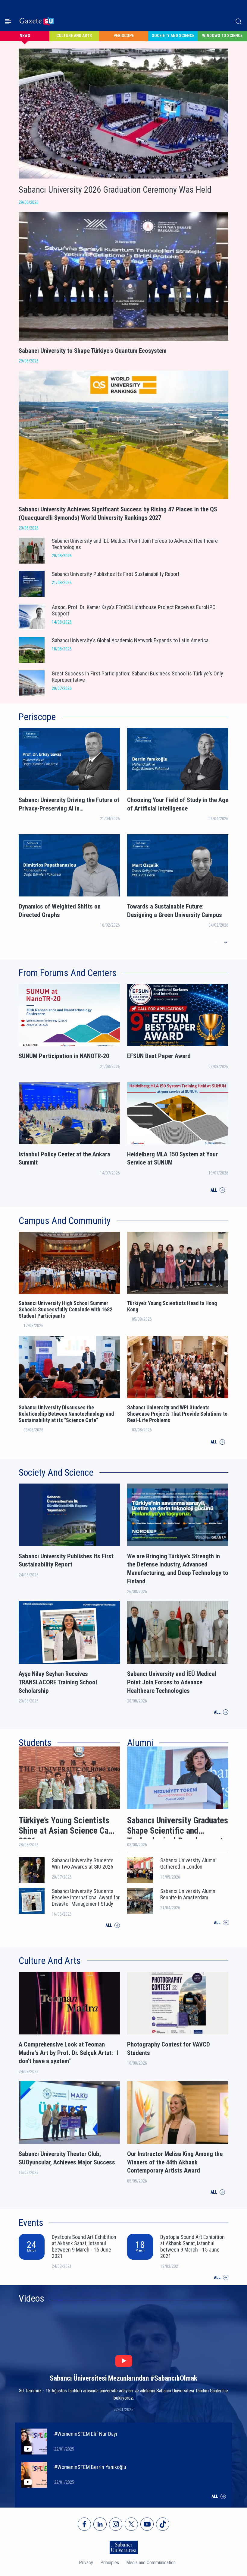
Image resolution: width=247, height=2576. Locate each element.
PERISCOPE (124, 36)
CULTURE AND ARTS (74, 36)
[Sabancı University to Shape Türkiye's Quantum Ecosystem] (123, 367)
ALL (217, 942)
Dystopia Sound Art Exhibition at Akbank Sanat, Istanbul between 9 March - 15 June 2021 (84, 2246)
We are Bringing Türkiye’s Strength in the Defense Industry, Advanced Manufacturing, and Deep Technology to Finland (178, 1569)
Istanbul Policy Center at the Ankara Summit (64, 1158)
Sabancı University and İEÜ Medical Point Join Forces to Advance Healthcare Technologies (172, 1682)
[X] (131, 2524)
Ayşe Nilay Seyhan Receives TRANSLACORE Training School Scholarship (58, 1682)
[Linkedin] (100, 2524)
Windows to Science (222, 36)
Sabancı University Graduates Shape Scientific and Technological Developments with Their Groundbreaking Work (178, 1827)
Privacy (86, 2563)
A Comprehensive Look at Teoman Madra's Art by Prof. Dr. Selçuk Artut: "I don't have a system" (68, 2053)
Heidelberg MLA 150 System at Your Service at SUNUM (172, 1158)
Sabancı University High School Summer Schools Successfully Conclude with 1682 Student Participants (66, 1309)
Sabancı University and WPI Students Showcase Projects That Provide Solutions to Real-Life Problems (177, 1414)
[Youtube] (147, 2524)
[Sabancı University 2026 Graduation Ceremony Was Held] (19, 208)
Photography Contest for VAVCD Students (169, 2049)
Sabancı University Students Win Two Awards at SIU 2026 (83, 1863)
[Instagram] (116, 2524)
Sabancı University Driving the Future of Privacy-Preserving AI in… (69, 804)
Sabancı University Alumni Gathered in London (188, 1863)
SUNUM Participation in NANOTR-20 (64, 1056)
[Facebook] (84, 2524)
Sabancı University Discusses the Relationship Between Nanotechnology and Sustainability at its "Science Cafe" (66, 1414)
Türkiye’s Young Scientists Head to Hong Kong (172, 1306)
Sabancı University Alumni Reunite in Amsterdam (188, 1894)
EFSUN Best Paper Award (159, 1056)
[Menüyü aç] (8, 22)
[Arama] (239, 21)
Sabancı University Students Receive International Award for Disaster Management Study (86, 1897)
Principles (110, 2563)
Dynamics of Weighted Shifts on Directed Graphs (60, 911)
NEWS (25, 36)
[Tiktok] (163, 2524)
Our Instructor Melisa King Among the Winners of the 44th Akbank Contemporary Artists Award (175, 2162)
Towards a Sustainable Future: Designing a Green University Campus (175, 911)
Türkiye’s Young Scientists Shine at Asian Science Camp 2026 (69, 1827)
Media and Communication (151, 2563)
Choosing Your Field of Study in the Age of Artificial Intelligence (178, 804)
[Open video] (124, 2361)
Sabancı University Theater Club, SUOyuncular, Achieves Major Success (67, 2158)
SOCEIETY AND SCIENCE (173, 36)
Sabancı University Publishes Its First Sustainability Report (66, 1560)
